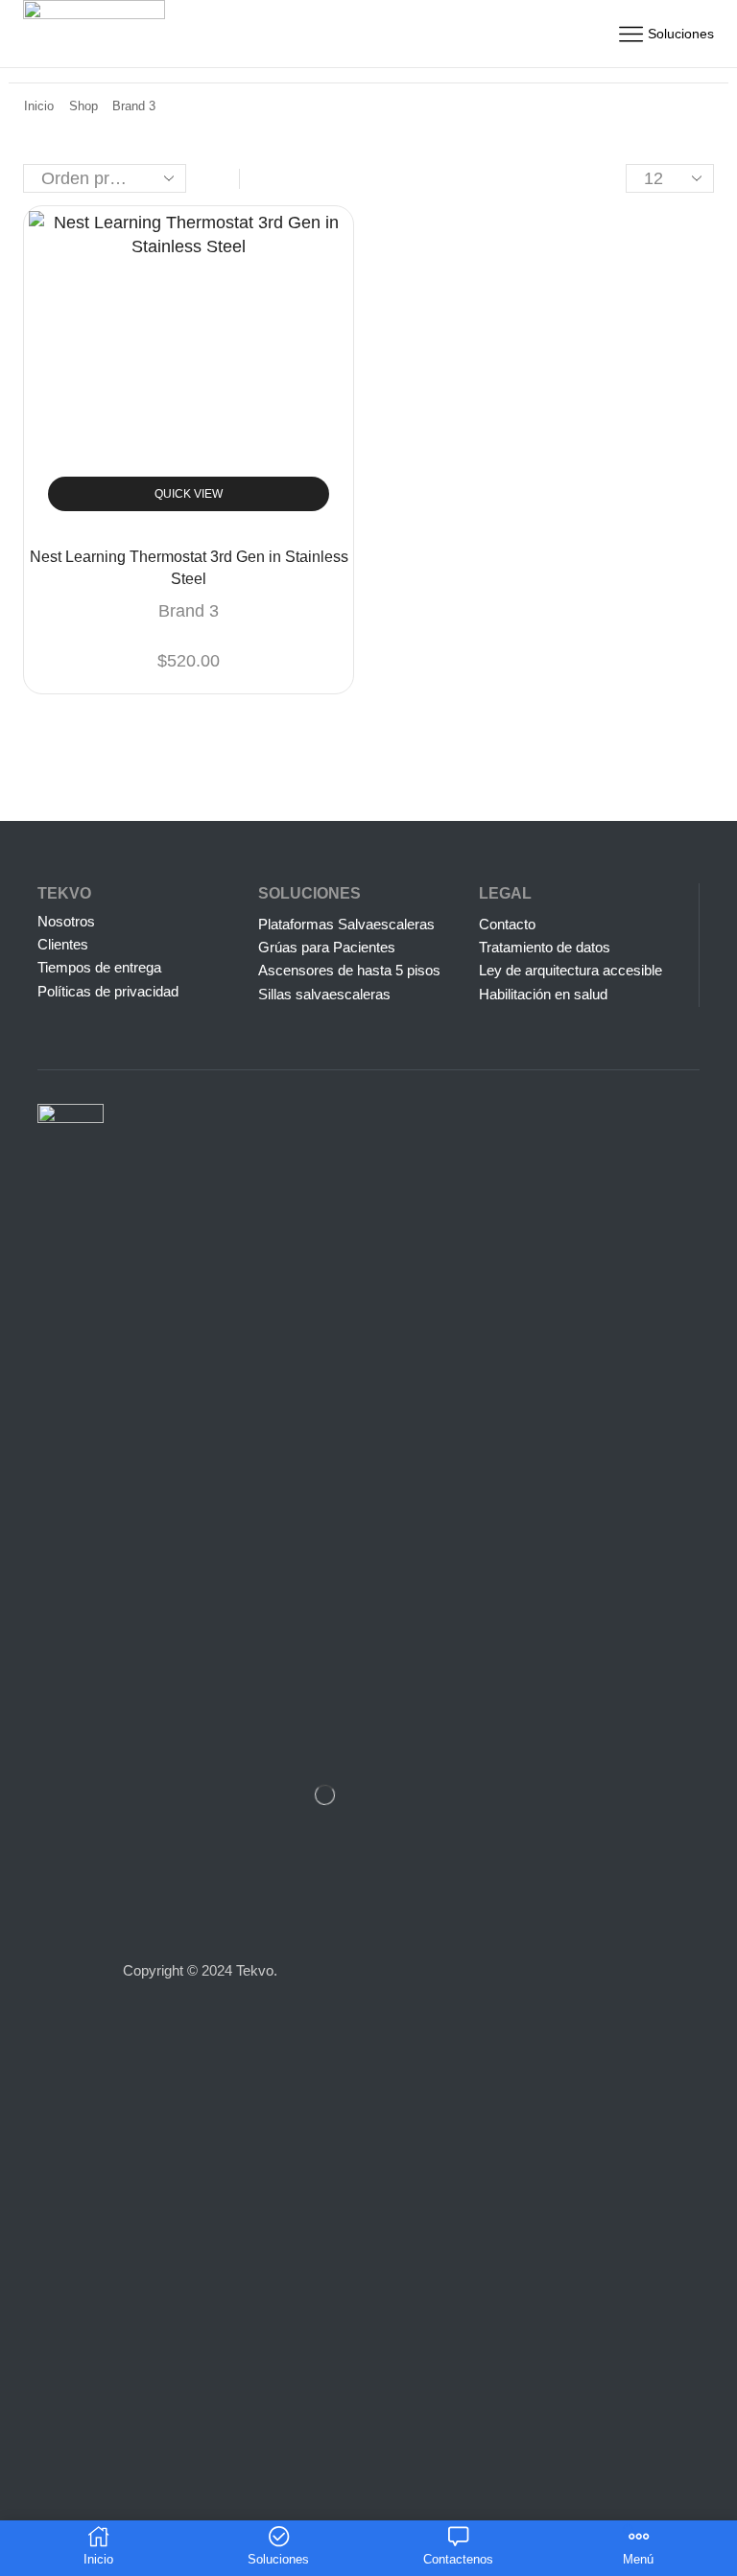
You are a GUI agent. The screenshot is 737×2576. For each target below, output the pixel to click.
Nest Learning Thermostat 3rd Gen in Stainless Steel (189, 568)
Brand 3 (189, 611)
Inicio (39, 106)
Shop (83, 106)
